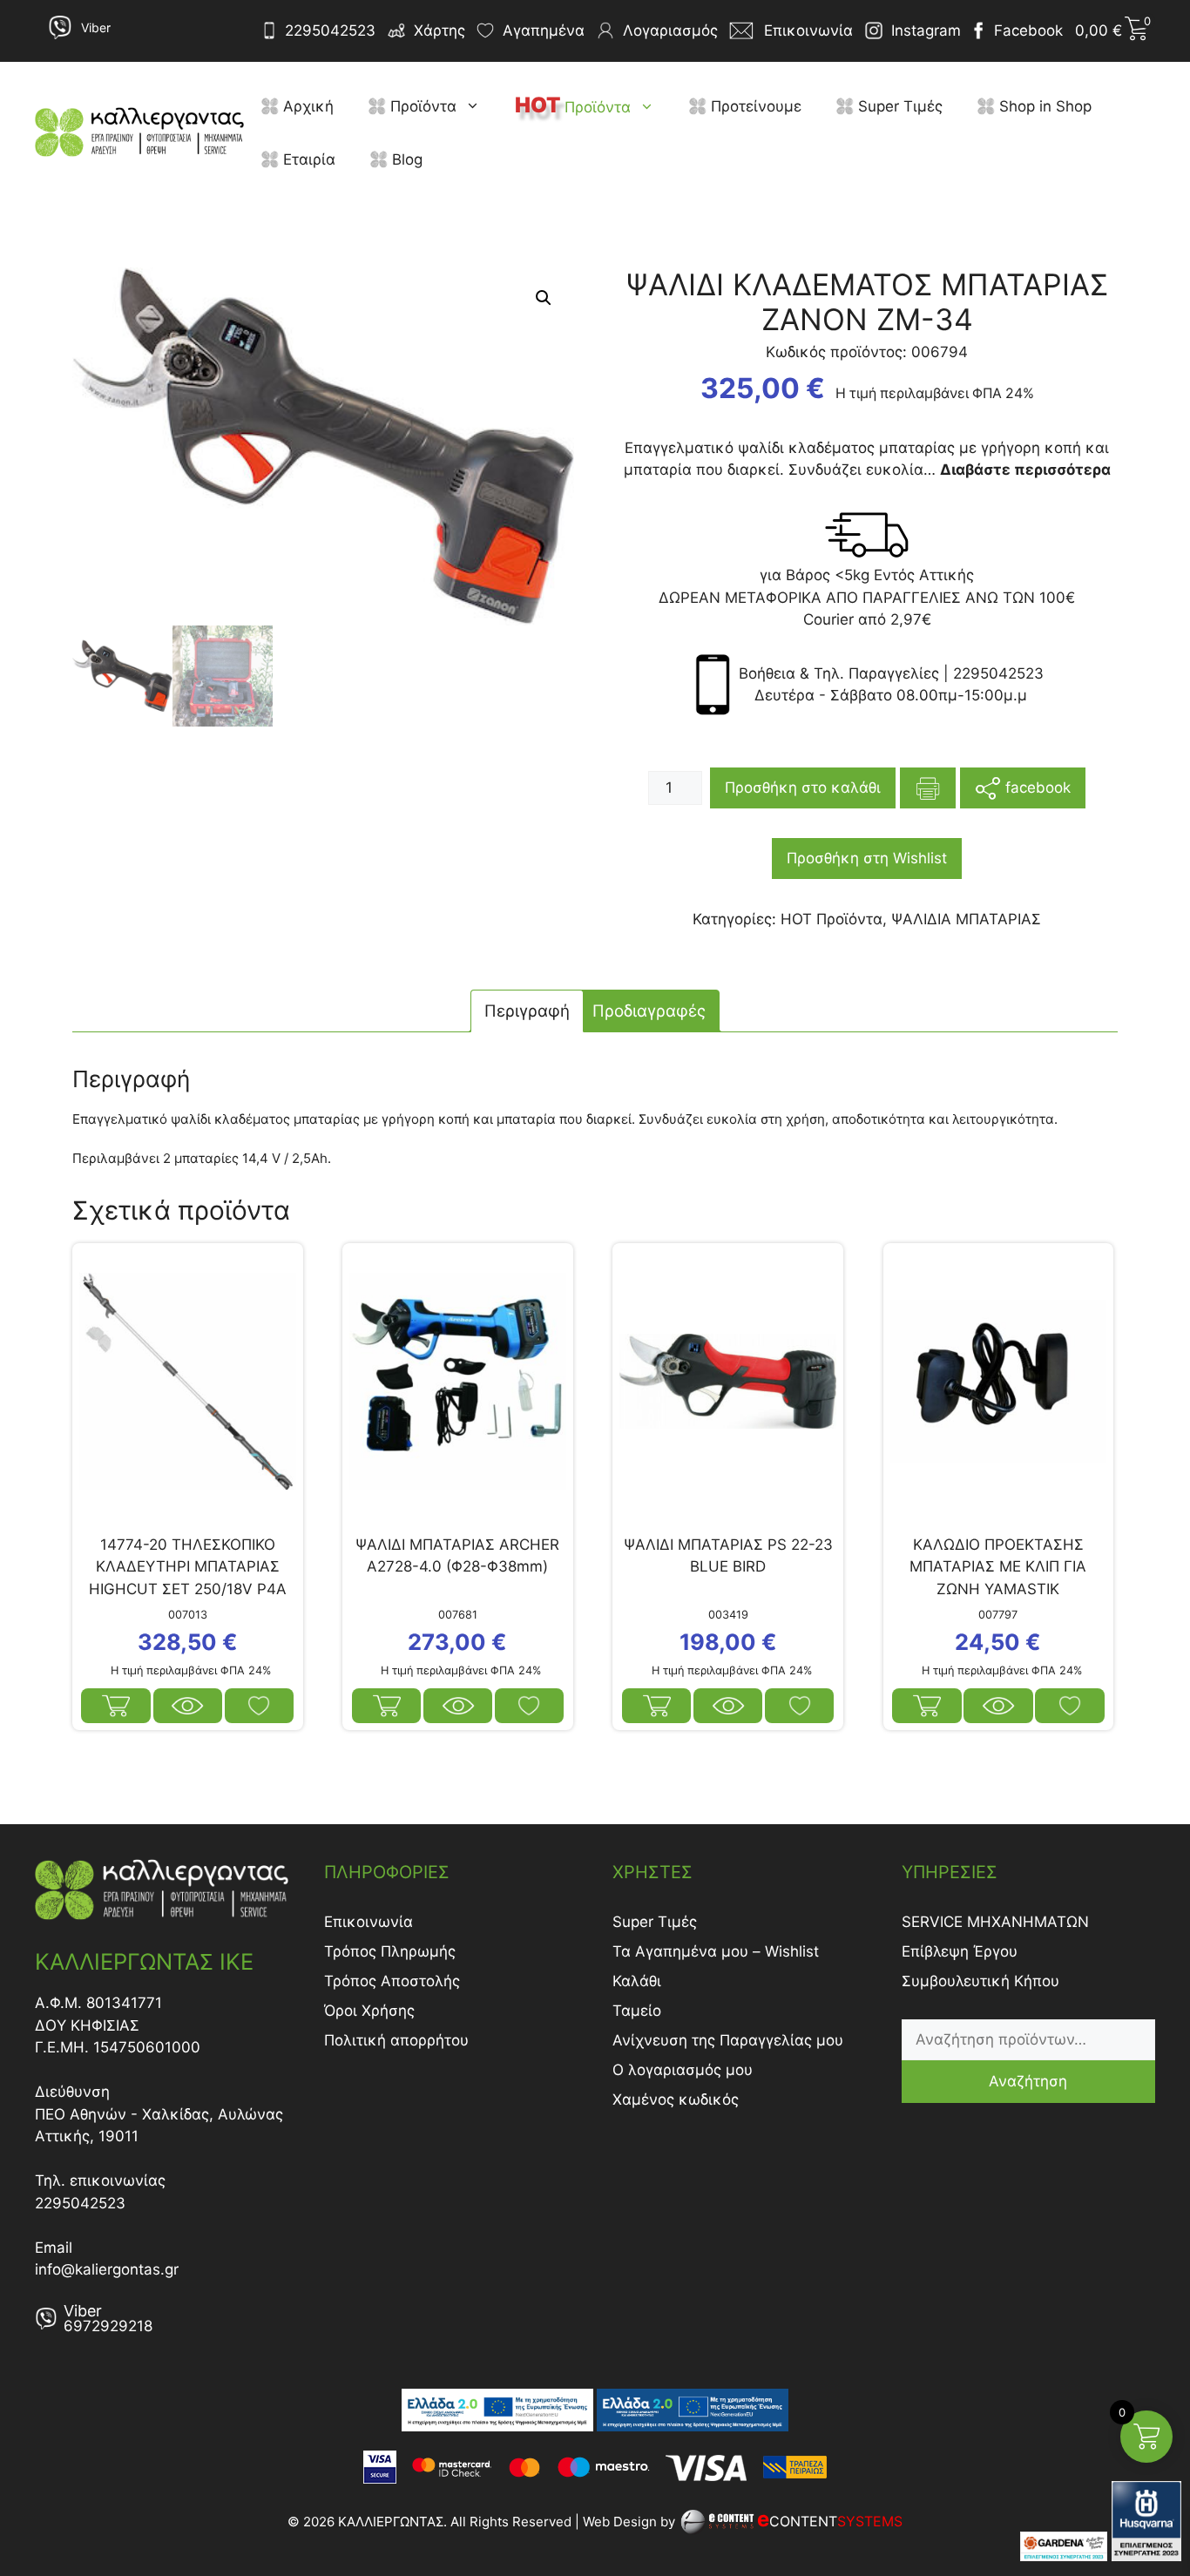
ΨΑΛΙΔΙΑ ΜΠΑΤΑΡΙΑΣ (966, 919)
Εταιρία (307, 159)
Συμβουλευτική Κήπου (980, 1981)
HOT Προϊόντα (832, 919)
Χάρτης (439, 30)
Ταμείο (637, 2011)
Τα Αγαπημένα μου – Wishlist (716, 1951)
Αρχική (306, 106)
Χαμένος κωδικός (676, 2099)
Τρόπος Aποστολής (392, 1981)
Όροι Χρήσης (369, 2011)
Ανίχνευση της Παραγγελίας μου (728, 2040)
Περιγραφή (527, 1011)
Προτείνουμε (754, 106)
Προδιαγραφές (649, 1011)
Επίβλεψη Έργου (960, 1951)
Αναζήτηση (1028, 2081)
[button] (477, 106)
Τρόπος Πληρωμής (390, 1951)
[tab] (527, 1011)
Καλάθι (637, 1981)
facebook (1036, 787)
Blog (405, 159)
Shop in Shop (1043, 106)
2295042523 (330, 30)
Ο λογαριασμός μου (683, 2070)
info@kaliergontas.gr (107, 2269)
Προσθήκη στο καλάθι (803, 788)
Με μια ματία (188, 1706)
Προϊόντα (421, 106)
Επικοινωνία (368, 1922)
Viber (96, 27)
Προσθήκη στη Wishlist (867, 858)
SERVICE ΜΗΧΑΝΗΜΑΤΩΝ (995, 1922)
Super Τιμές (898, 106)
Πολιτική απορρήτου (396, 2040)
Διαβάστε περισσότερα (657, 1706)
